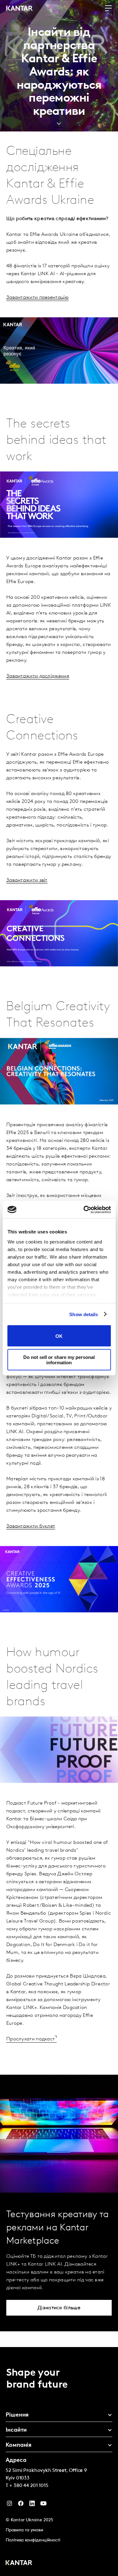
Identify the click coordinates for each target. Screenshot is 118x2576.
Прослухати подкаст (31, 2039)
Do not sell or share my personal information (59, 1360)
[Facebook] (21, 2505)
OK (59, 1336)
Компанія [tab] (19, 2445)
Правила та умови (24, 2530)
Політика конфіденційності (33, 2540)
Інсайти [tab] (16, 2430)
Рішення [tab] (17, 2415)
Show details (84, 1314)
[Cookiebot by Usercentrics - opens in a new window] (84, 1210)
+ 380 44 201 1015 (29, 2486)
